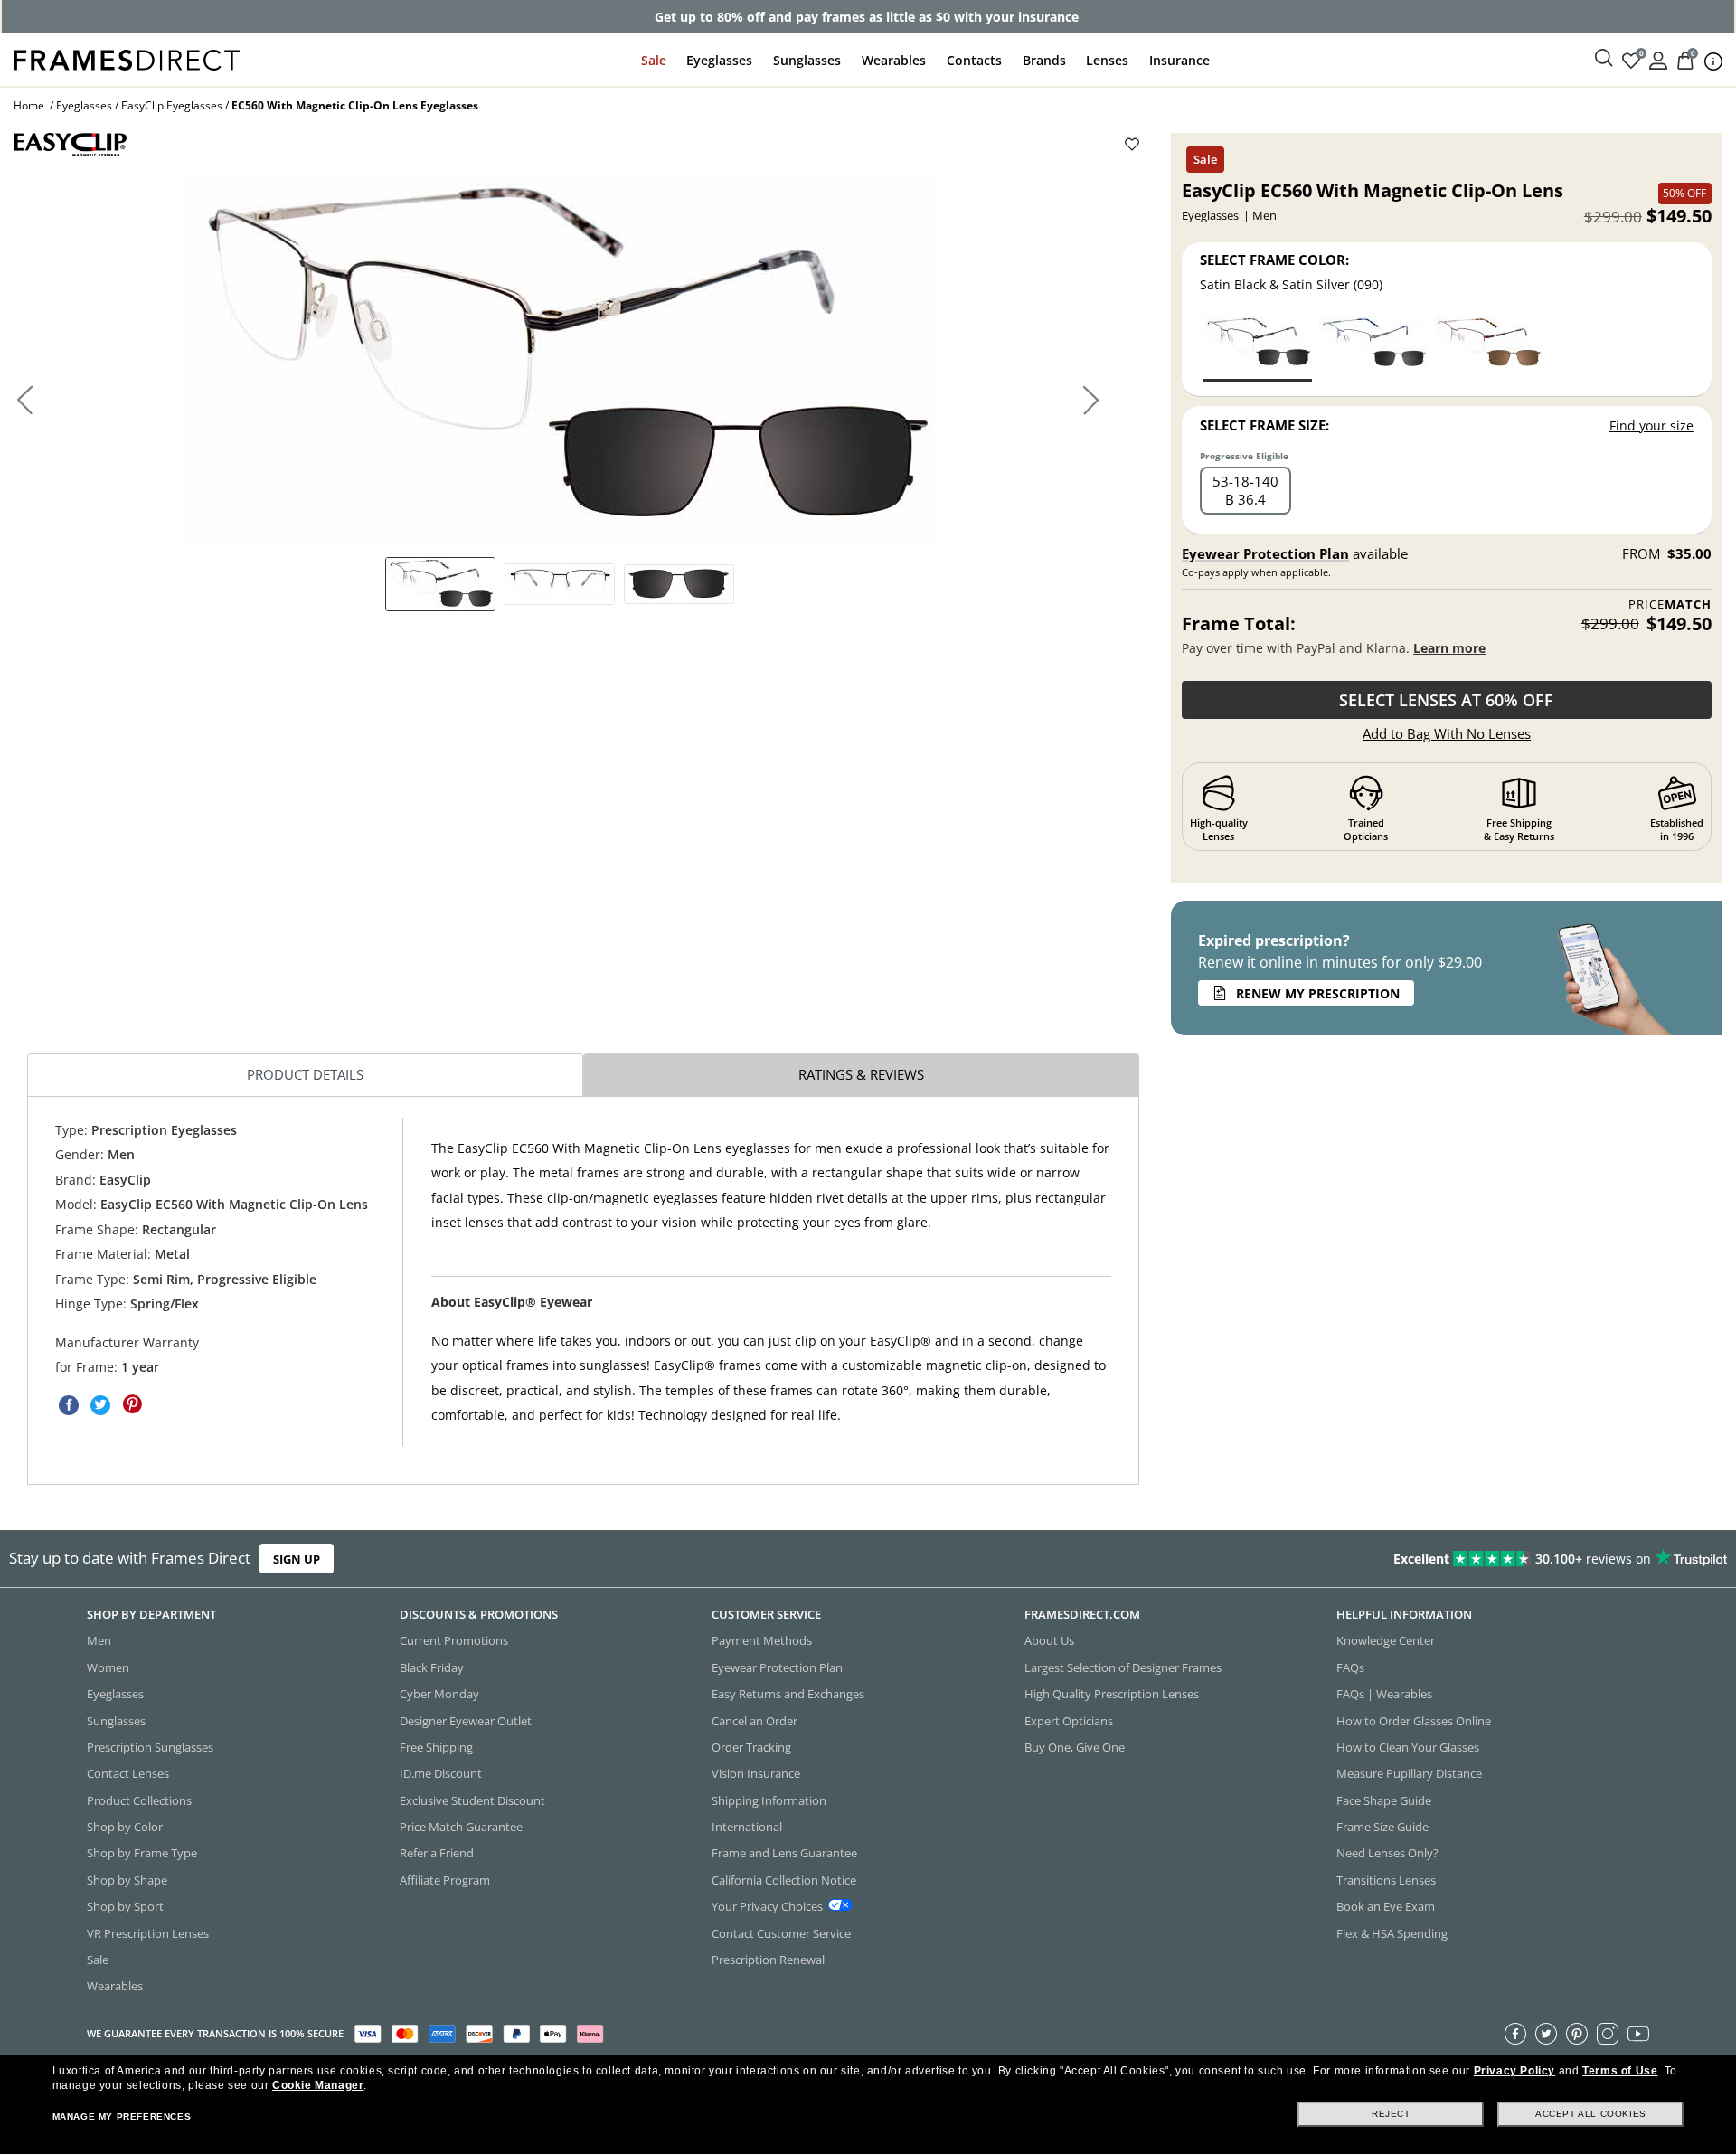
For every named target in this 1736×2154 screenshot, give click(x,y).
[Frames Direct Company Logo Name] (127, 58)
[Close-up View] (679, 584)
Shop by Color (125, 1827)
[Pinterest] (1577, 2034)
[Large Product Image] (559, 360)
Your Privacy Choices (767, 1906)
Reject (1391, 2114)
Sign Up (297, 1559)
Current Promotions (454, 1641)
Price (1670, 605)
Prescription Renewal (768, 1960)
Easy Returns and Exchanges (788, 1694)
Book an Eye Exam (1386, 1906)
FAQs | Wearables (1384, 1694)
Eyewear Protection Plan (1265, 553)
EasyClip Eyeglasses (172, 105)
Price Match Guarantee (461, 1827)
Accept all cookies (1591, 2114)
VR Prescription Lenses (148, 1933)
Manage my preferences (122, 2116)
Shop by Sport (125, 1906)
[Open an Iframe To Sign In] (1658, 59)
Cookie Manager (318, 2085)
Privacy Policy (1514, 2071)
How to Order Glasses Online (1414, 1721)
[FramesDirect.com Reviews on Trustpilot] (1369, 1559)
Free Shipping (436, 1747)
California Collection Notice (784, 1880)
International (747, 1827)
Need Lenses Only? (1387, 1854)
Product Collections (139, 1800)
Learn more (1449, 648)
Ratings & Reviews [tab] (861, 1074)
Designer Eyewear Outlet (466, 1721)
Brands (1044, 60)
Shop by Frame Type (142, 1854)
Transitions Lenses (1386, 1880)
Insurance (1179, 60)
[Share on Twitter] (100, 1404)
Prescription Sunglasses (150, 1747)
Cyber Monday (439, 1694)
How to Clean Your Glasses (1408, 1747)
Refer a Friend (437, 1854)
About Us (1049, 1641)
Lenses (1107, 60)
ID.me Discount (441, 1773)
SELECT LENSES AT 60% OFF (1446, 700)
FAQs (1350, 1667)
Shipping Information (769, 1800)
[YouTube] (1638, 2034)
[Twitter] (1546, 2034)
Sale (654, 60)
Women (108, 1667)
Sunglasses (807, 60)
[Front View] (560, 584)
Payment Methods (762, 1641)
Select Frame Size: (1264, 425)
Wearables (894, 60)
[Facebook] (1515, 2034)
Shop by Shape (127, 1880)
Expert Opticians (1069, 1721)
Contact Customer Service (781, 1933)
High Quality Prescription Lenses (1112, 1694)
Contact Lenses (128, 1773)
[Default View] (440, 584)
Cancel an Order (755, 1721)
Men (99, 1641)
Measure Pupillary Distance (1409, 1773)
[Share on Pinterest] (132, 1404)
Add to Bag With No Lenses (1447, 733)
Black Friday (432, 1667)
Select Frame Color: (1274, 260)
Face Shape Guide (1384, 1800)
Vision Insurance (756, 1773)
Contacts (974, 60)
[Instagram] (1608, 2034)
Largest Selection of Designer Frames (1123, 1667)
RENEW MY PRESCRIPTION (1318, 993)
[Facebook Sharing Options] (69, 1404)
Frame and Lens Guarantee (784, 1854)
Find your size (1651, 425)
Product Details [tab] (305, 1074)
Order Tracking (751, 1747)
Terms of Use (1620, 2071)
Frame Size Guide (1382, 1827)
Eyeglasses (719, 60)
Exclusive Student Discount (472, 1800)
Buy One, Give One (1075, 1747)
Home (29, 105)
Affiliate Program (445, 1880)
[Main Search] (1604, 59)
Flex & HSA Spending (1392, 1933)
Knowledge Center (1386, 1641)
